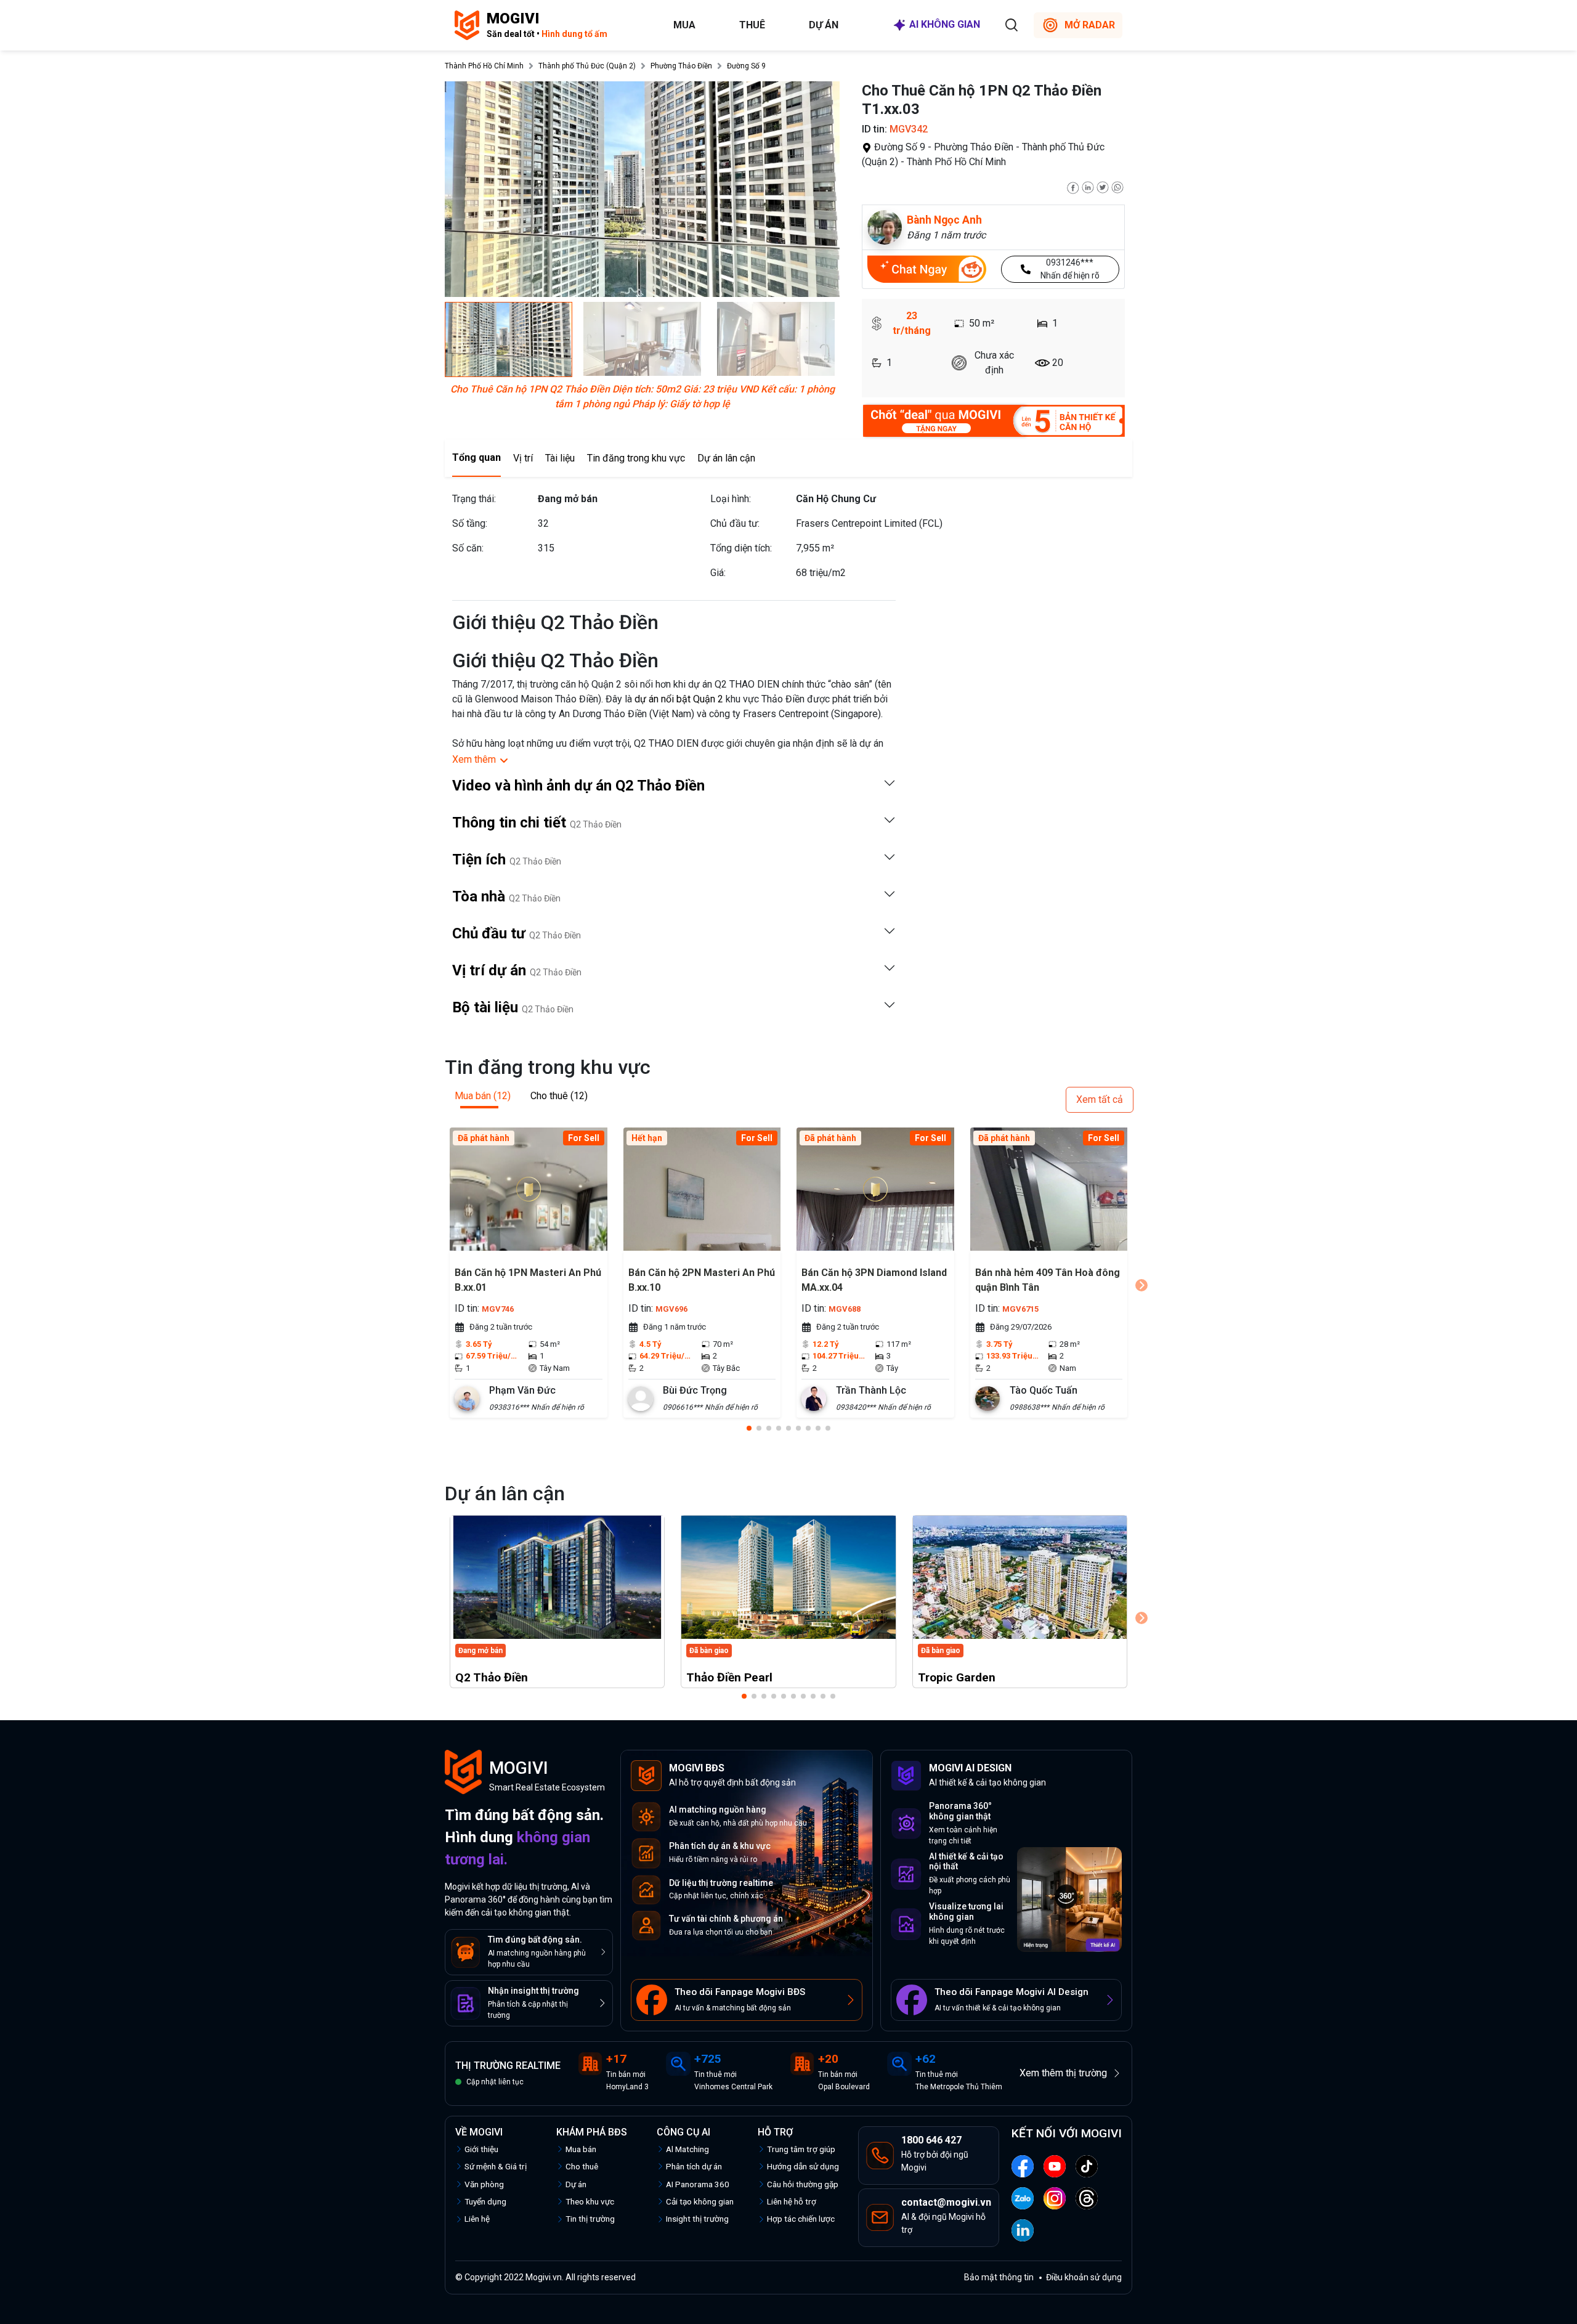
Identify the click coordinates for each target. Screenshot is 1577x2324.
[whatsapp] (1117, 186)
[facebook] (1073, 186)
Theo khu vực (590, 2201)
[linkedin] (1088, 186)
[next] (1141, 1285)
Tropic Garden (957, 1677)
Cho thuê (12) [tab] (559, 1096)
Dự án (824, 25)
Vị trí (523, 458)
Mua (684, 25)
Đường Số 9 (746, 66)
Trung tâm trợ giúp (801, 2149)
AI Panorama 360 (698, 2184)
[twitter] (1103, 186)
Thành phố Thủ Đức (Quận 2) (587, 66)
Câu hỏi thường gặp (803, 2184)
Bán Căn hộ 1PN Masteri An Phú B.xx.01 (528, 1280)
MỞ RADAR (1090, 25)
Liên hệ (477, 2219)
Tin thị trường (590, 2219)
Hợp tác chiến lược (801, 2219)
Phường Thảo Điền (681, 66)
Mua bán (581, 2149)
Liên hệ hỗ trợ (792, 2201)
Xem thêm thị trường (1063, 2073)
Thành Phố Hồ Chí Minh (484, 66)
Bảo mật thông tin (999, 2277)
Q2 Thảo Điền (492, 1677)
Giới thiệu (481, 2149)
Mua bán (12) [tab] (483, 1096)
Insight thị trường (697, 2219)
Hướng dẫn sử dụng (803, 2166)
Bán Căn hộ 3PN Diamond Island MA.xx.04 (874, 1280)
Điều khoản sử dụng (1084, 2277)
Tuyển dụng (485, 2201)
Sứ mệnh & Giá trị (496, 2166)
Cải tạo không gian (700, 2201)
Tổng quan (476, 457)
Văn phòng (484, 2184)
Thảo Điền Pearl (729, 1677)
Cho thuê (582, 2166)
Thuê (752, 25)
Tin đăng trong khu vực (636, 458)
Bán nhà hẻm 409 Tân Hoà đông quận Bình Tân (1048, 1280)
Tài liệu (560, 458)
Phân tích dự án (694, 2166)
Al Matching (687, 2149)
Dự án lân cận (726, 458)
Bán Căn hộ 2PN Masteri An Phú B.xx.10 (702, 1280)
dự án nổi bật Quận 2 (679, 699)
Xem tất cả (1100, 1099)
